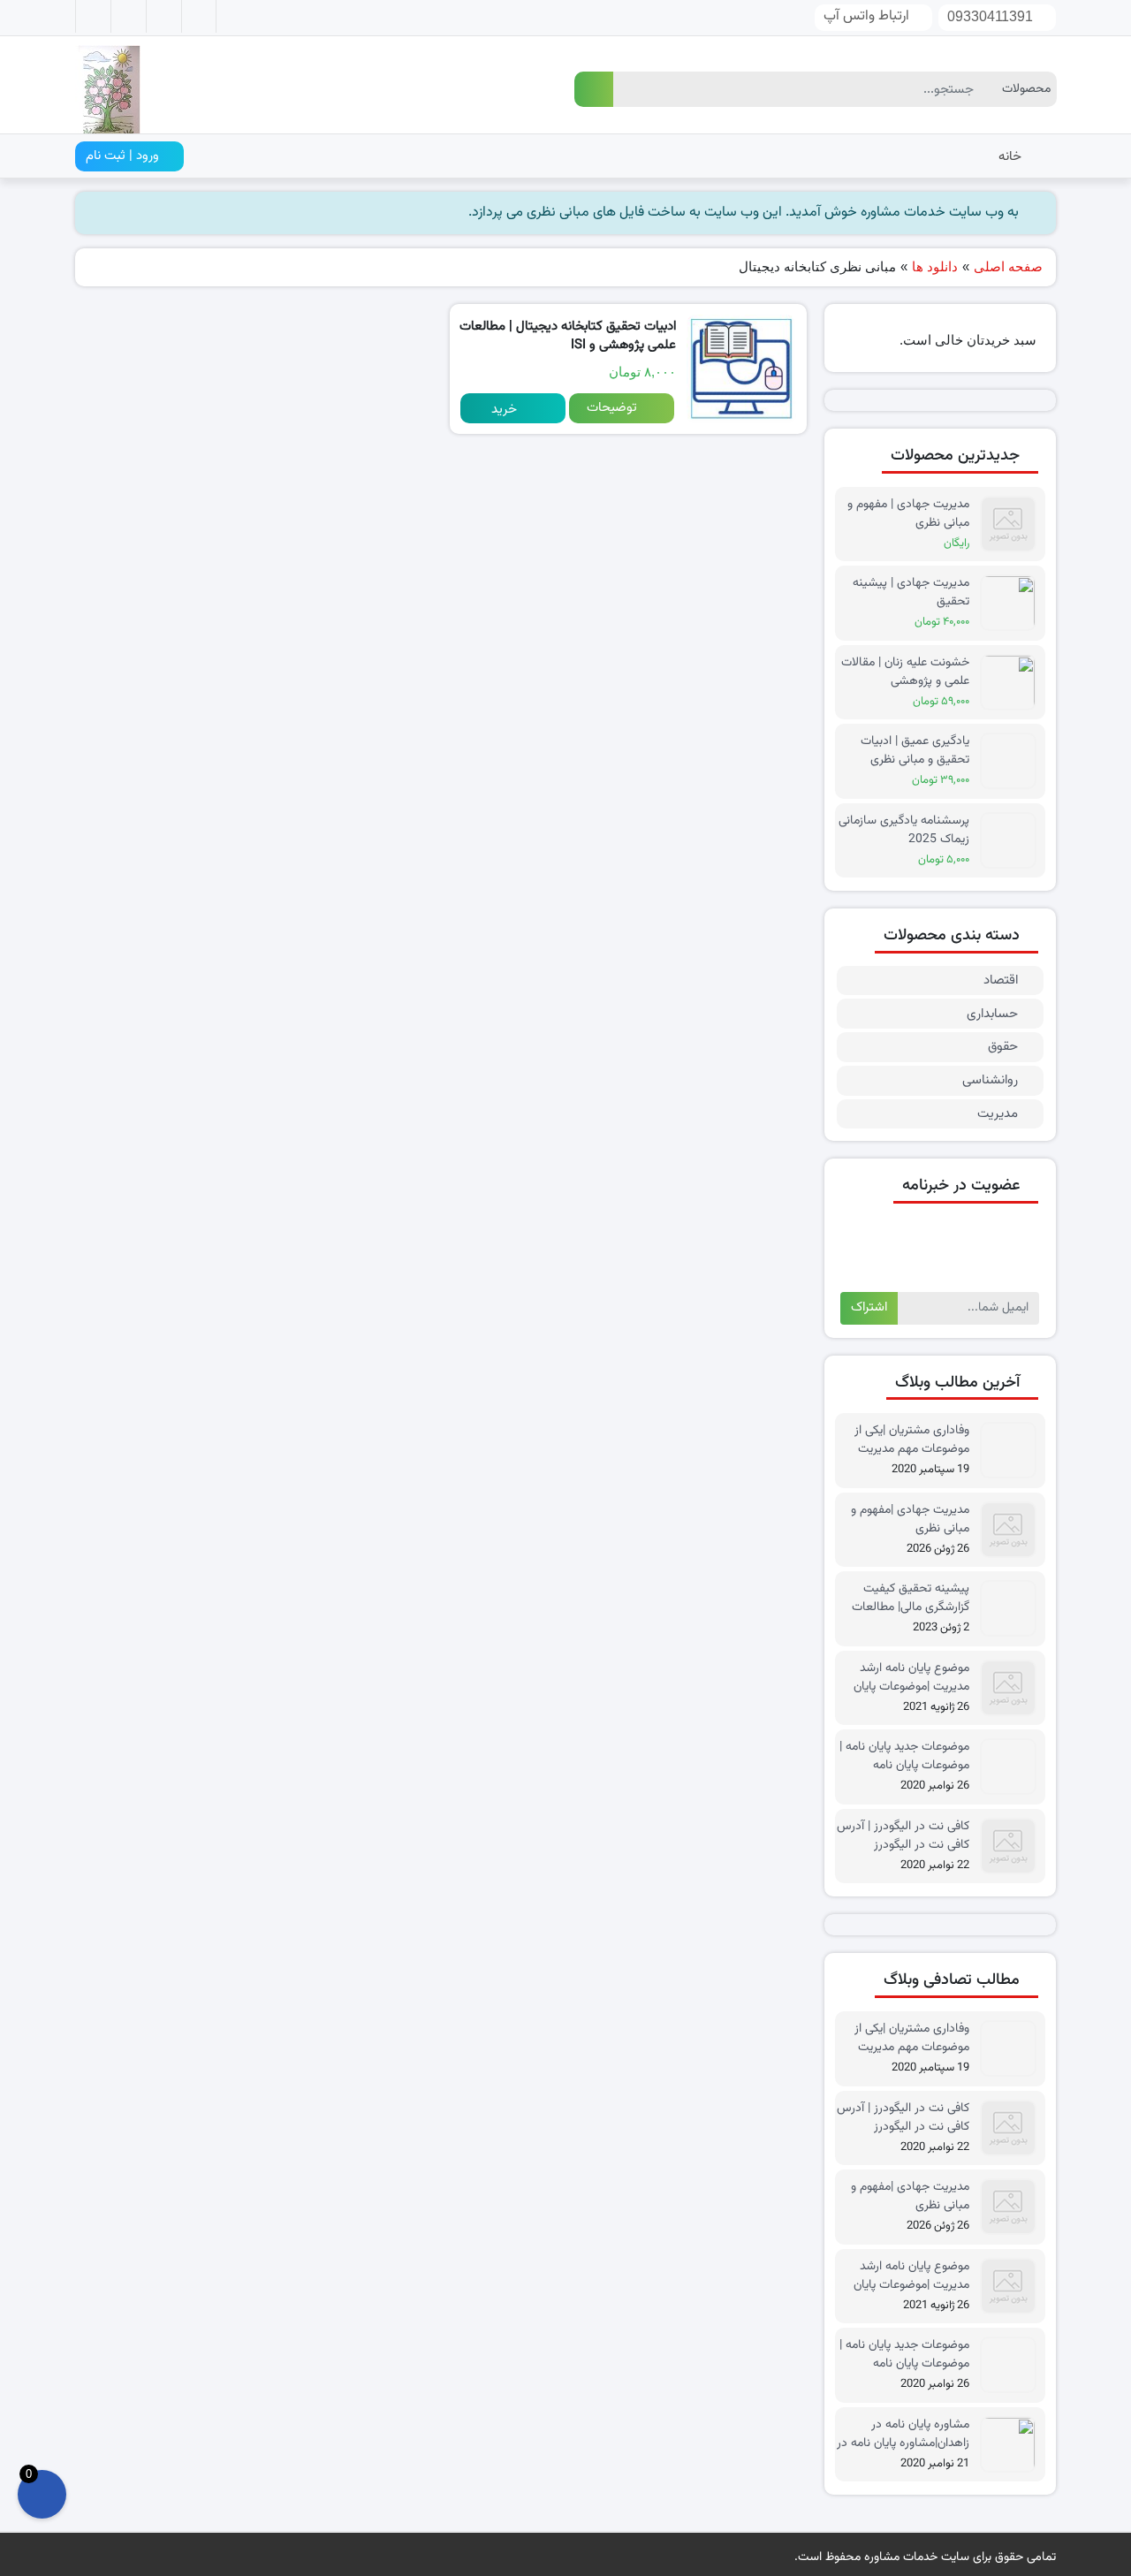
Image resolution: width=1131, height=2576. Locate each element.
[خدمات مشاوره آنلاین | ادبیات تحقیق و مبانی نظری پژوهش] (108, 86)
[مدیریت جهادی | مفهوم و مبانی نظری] (1013, 524)
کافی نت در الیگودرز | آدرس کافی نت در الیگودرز (903, 1835)
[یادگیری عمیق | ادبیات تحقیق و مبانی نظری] (1013, 761)
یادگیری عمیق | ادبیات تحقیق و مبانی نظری (915, 750)
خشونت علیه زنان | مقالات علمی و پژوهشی (905, 672)
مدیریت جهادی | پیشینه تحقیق (911, 592)
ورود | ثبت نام (124, 156)
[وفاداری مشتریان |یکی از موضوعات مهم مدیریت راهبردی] (1013, 1451)
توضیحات (612, 408)
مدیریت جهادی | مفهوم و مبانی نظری (908, 513)
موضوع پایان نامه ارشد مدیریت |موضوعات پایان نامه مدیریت (911, 1677)
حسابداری (992, 1014)
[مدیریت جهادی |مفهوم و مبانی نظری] (1013, 1530)
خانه (1010, 157)
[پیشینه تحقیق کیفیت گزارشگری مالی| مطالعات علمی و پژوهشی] (1013, 1609)
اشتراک (869, 1307)
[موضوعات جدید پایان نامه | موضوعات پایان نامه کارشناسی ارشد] (1013, 1767)
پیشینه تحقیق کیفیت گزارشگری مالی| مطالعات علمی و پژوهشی (911, 1598)
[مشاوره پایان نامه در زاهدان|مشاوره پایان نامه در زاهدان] (1013, 2445)
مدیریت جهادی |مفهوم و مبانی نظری (910, 1519)
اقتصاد (1001, 980)
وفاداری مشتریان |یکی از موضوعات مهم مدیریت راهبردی (912, 1440)
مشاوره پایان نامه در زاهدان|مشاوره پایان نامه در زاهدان (903, 2434)
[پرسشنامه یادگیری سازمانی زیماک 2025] (1013, 841)
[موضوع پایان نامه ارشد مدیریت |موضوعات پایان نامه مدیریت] (1013, 1688)
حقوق (1003, 1047)
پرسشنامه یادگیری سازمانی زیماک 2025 (904, 830)
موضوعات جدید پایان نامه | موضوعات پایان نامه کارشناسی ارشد (904, 1756)
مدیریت (998, 1114)
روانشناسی (990, 1080)
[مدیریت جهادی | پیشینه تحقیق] (1013, 603)
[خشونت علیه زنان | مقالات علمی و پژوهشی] (1013, 683)
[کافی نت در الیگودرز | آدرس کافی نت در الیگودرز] (1013, 1847)
